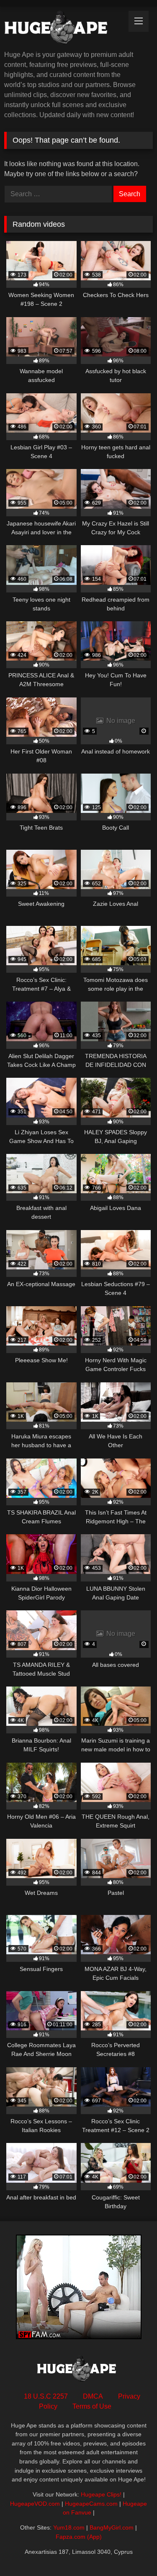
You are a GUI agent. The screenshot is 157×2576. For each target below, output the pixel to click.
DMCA (93, 2396)
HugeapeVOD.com (35, 2504)
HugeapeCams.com (91, 2504)
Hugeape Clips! (101, 2494)
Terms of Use (92, 2406)
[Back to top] (131, 2551)
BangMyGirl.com (112, 2527)
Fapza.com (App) (79, 2537)
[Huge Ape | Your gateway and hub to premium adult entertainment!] (64, 29)
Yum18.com (69, 2527)
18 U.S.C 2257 (46, 2396)
